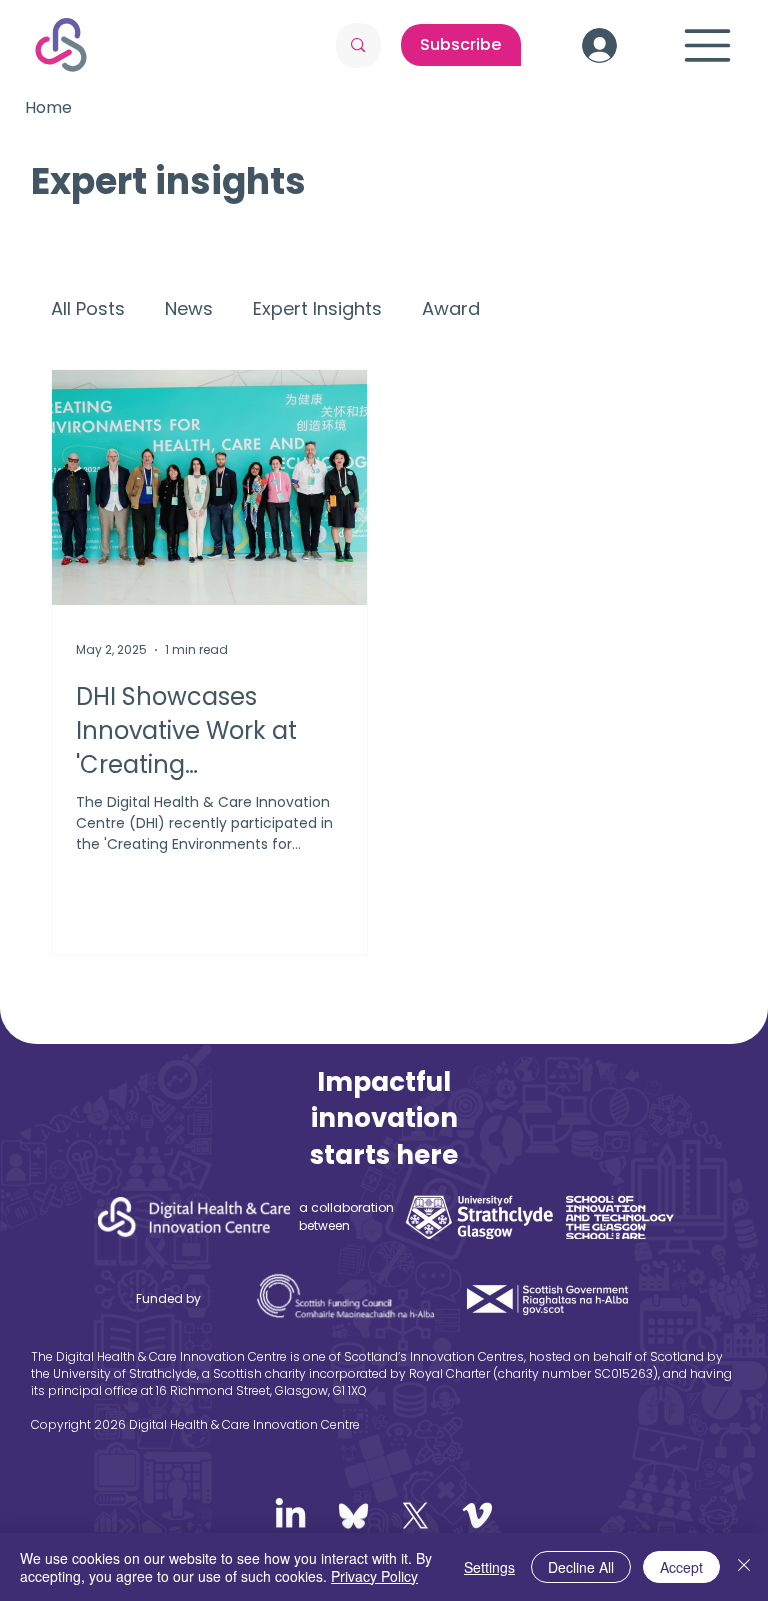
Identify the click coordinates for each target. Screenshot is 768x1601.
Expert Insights (317, 308)
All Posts (88, 308)
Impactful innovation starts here (384, 1118)
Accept (681, 1567)
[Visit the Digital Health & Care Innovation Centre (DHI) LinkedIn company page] (290, 1515)
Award (451, 308)
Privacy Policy (374, 1576)
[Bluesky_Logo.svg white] (353, 1515)
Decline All (581, 1567)
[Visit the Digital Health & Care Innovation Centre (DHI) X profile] (415, 1515)
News (189, 308)
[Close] (744, 1567)
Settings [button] (489, 1567)
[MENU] (708, 45)
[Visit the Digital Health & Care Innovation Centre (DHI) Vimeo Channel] (477, 1515)
